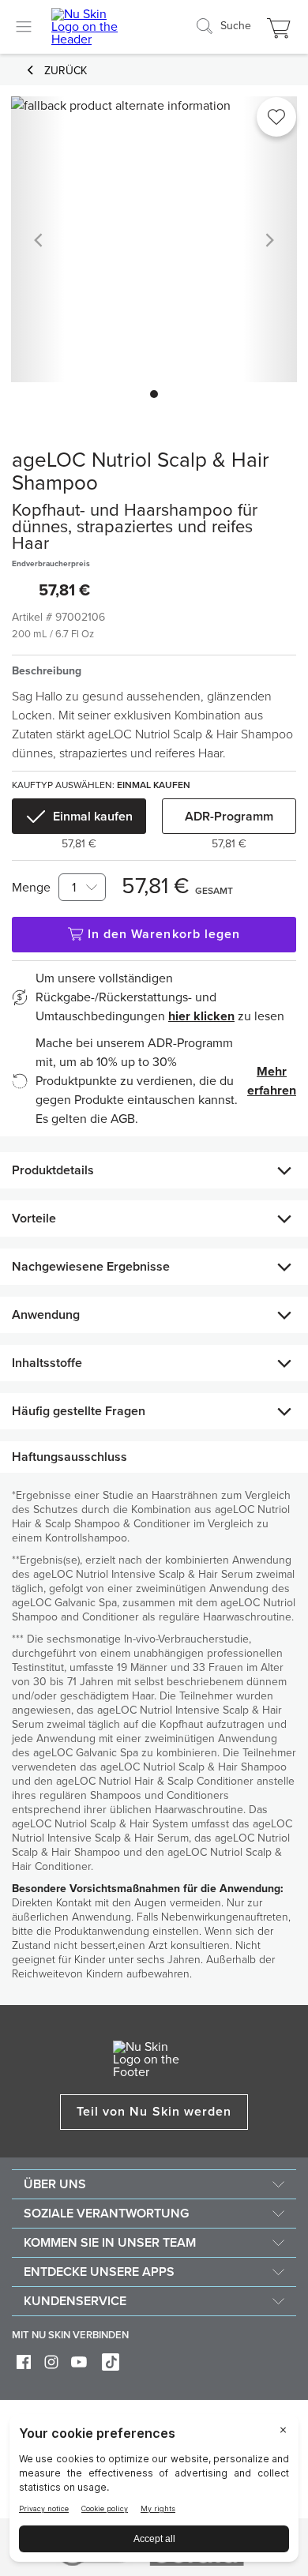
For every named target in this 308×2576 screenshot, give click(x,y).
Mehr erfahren (272, 1081)
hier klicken (201, 1016)
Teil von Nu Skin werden (154, 2112)
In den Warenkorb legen (164, 934)
